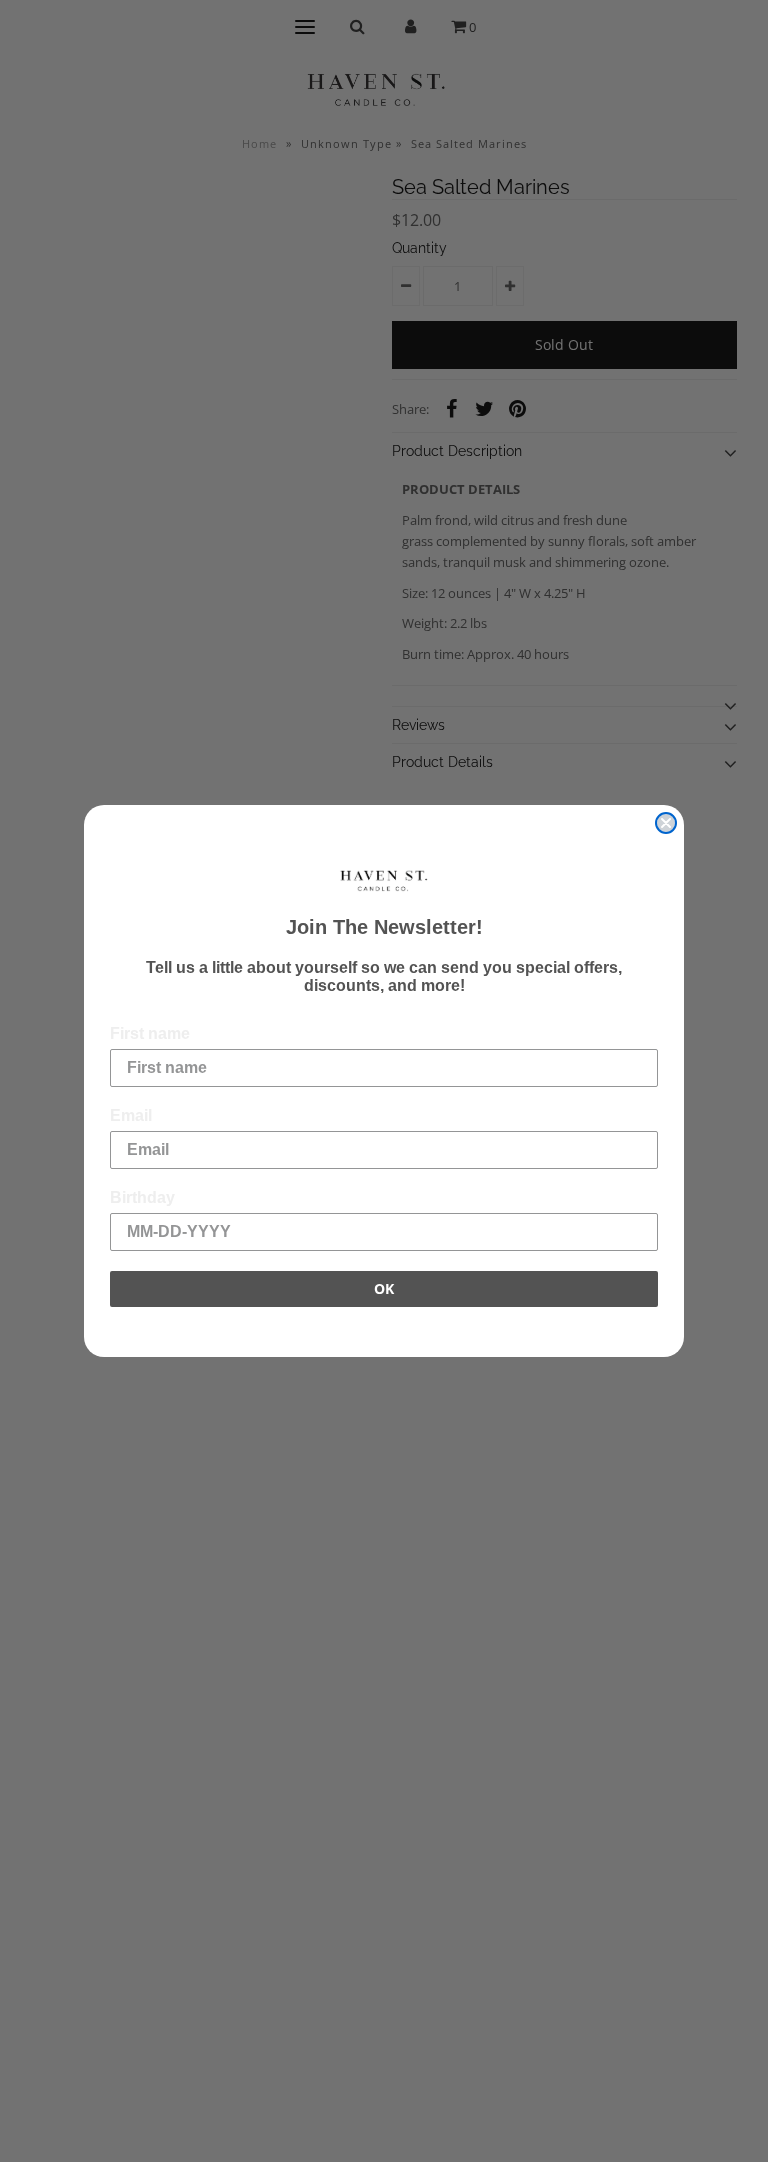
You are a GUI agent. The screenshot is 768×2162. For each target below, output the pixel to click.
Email (131, 1115)
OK (384, 1288)
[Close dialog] (666, 823)
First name (150, 1033)
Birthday (142, 1197)
